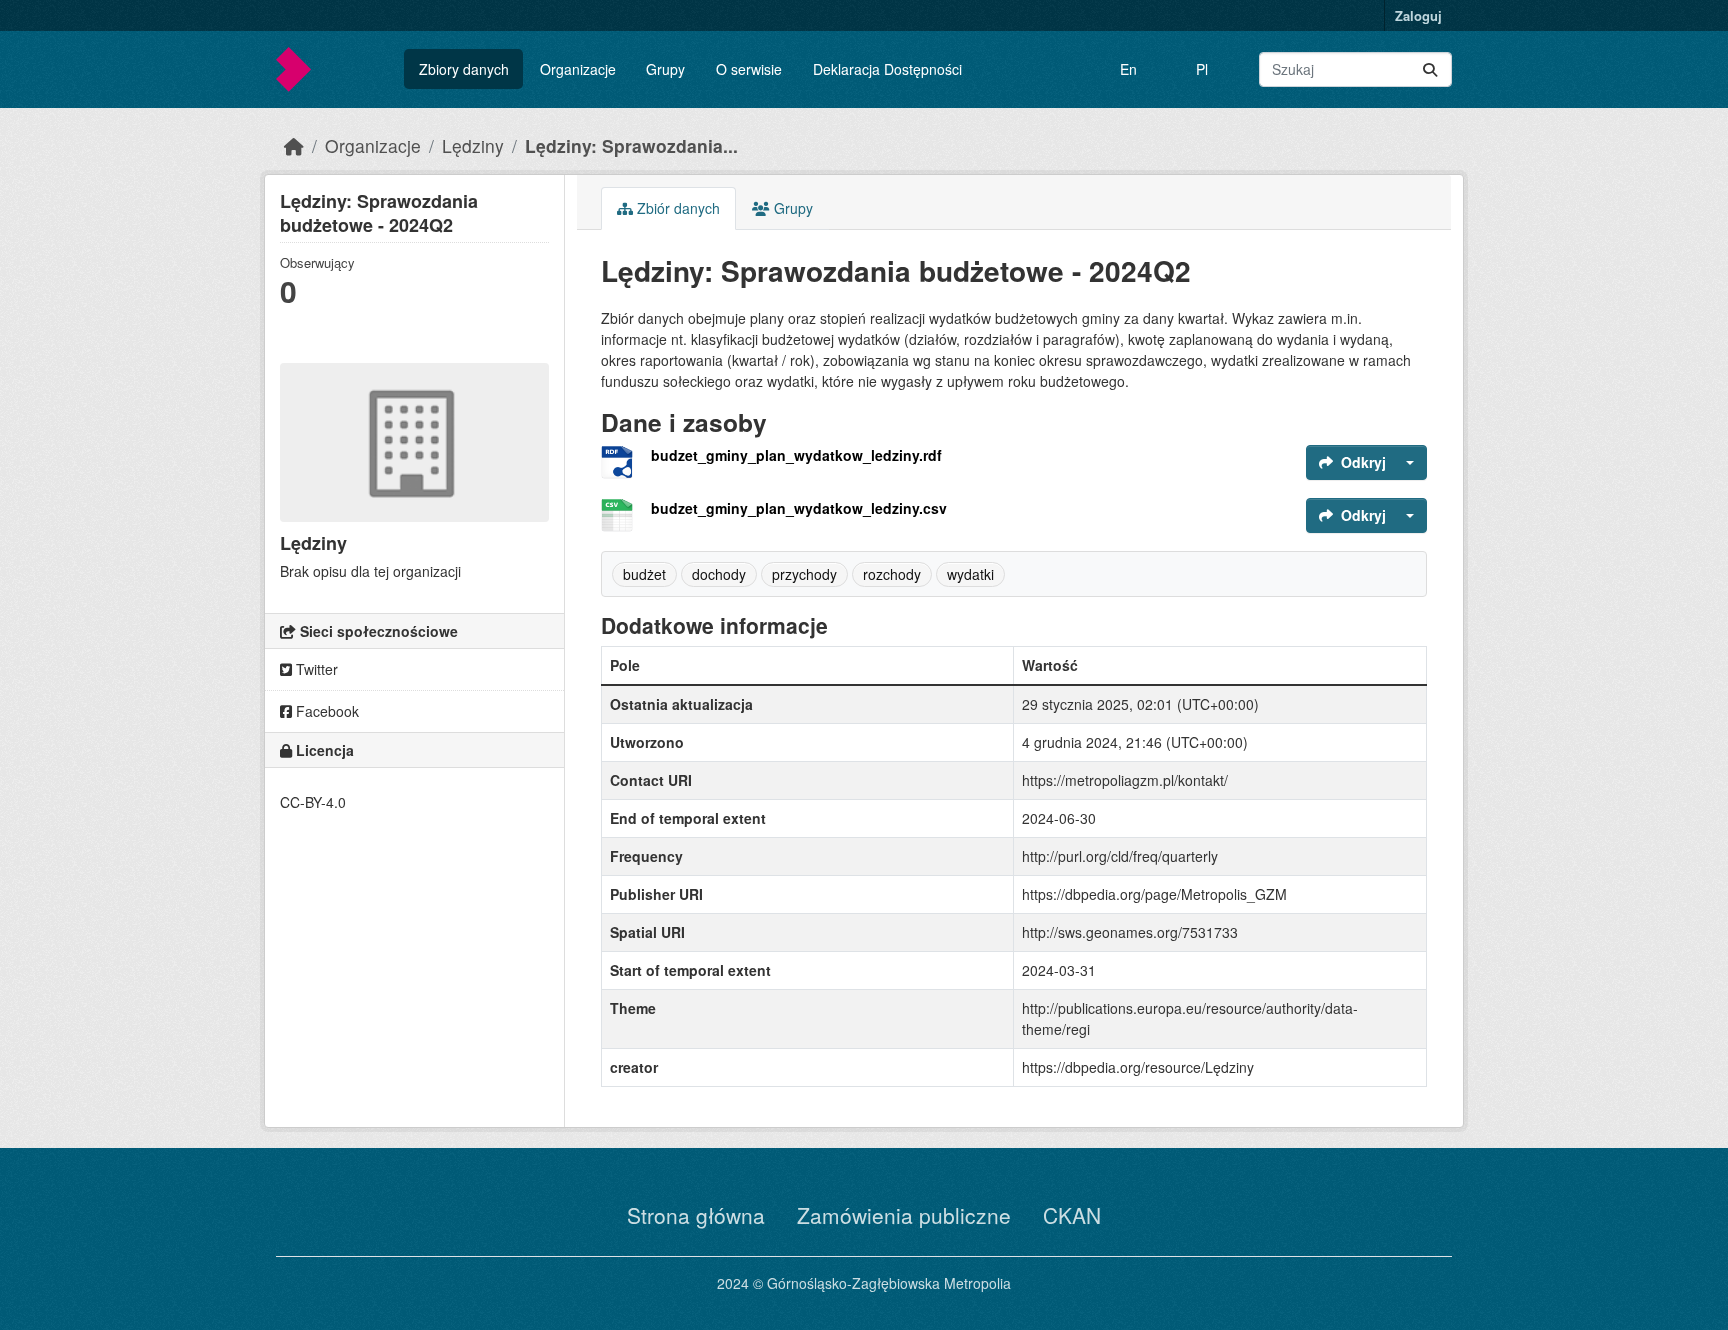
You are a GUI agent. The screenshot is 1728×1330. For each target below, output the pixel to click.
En (1128, 69)
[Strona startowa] (294, 145)
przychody (804, 574)
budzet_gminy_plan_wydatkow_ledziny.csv (799, 508)
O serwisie (749, 69)
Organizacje (578, 69)
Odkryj (1363, 462)
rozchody (892, 574)
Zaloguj (1418, 15)
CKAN (1072, 1215)
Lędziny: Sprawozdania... (631, 145)
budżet (644, 574)
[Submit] (1430, 69)
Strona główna (696, 1215)
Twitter (315, 669)
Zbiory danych (464, 69)
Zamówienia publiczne (904, 1215)
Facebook (325, 711)
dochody (719, 574)
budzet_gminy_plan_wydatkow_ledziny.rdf (796, 455)
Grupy (665, 69)
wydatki (970, 574)
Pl (1202, 69)
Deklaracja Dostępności (887, 69)
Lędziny (473, 145)
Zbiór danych (676, 208)
